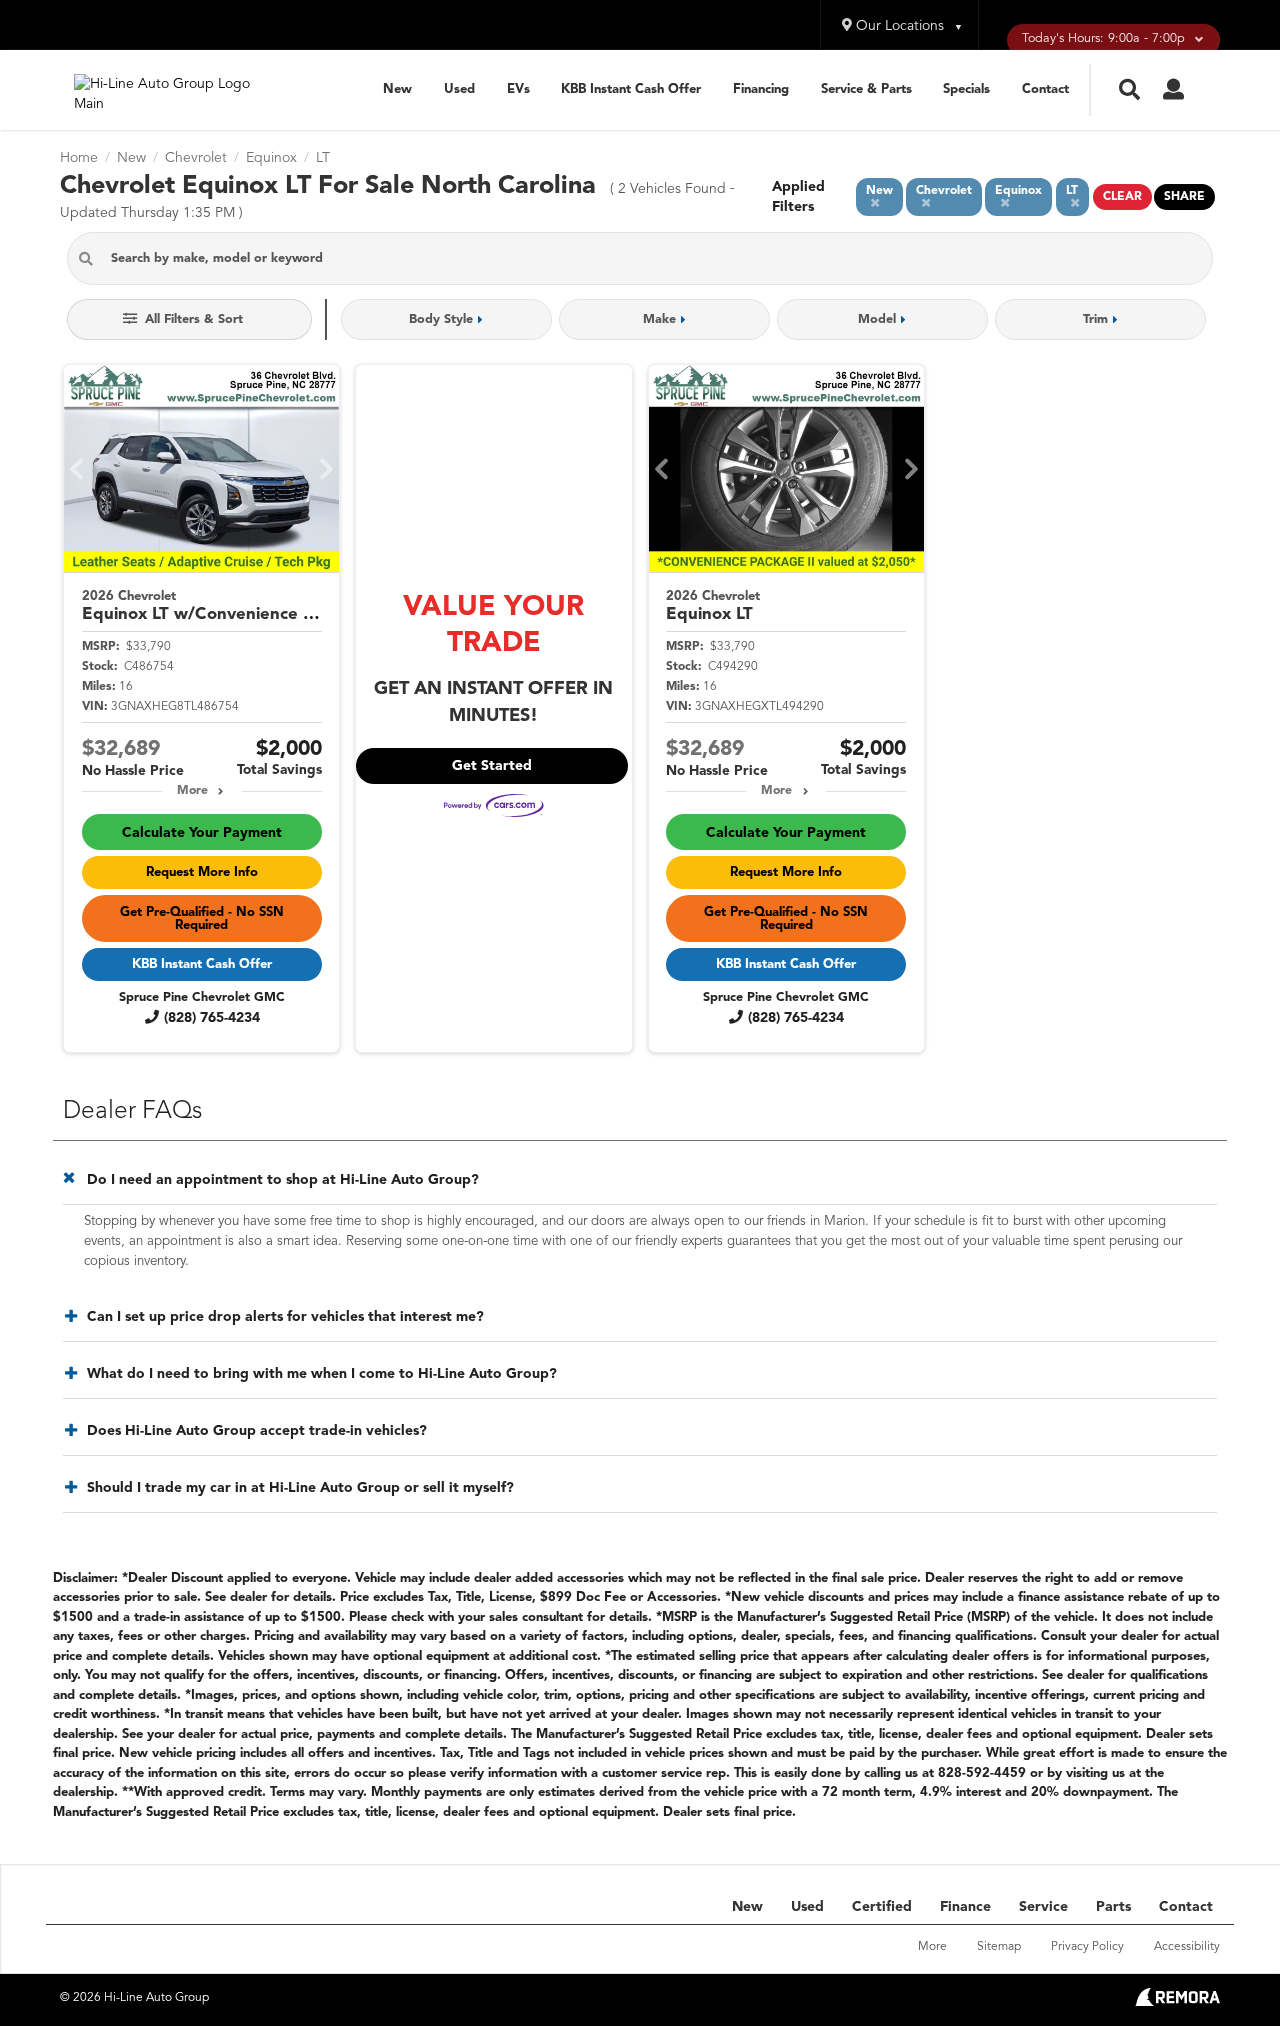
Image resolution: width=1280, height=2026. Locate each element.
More (192, 791)
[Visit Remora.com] (1177, 2002)
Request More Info (202, 872)
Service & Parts (866, 89)
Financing (761, 89)
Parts (1113, 1907)
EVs (518, 89)
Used (459, 89)
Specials (966, 89)
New (397, 89)
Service (1043, 1907)
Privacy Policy (1087, 1947)
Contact (1045, 89)
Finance (965, 1907)
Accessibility (1187, 1947)
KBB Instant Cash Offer (631, 89)
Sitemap (999, 1947)
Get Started (492, 766)
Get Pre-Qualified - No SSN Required (202, 919)
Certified (882, 1907)
